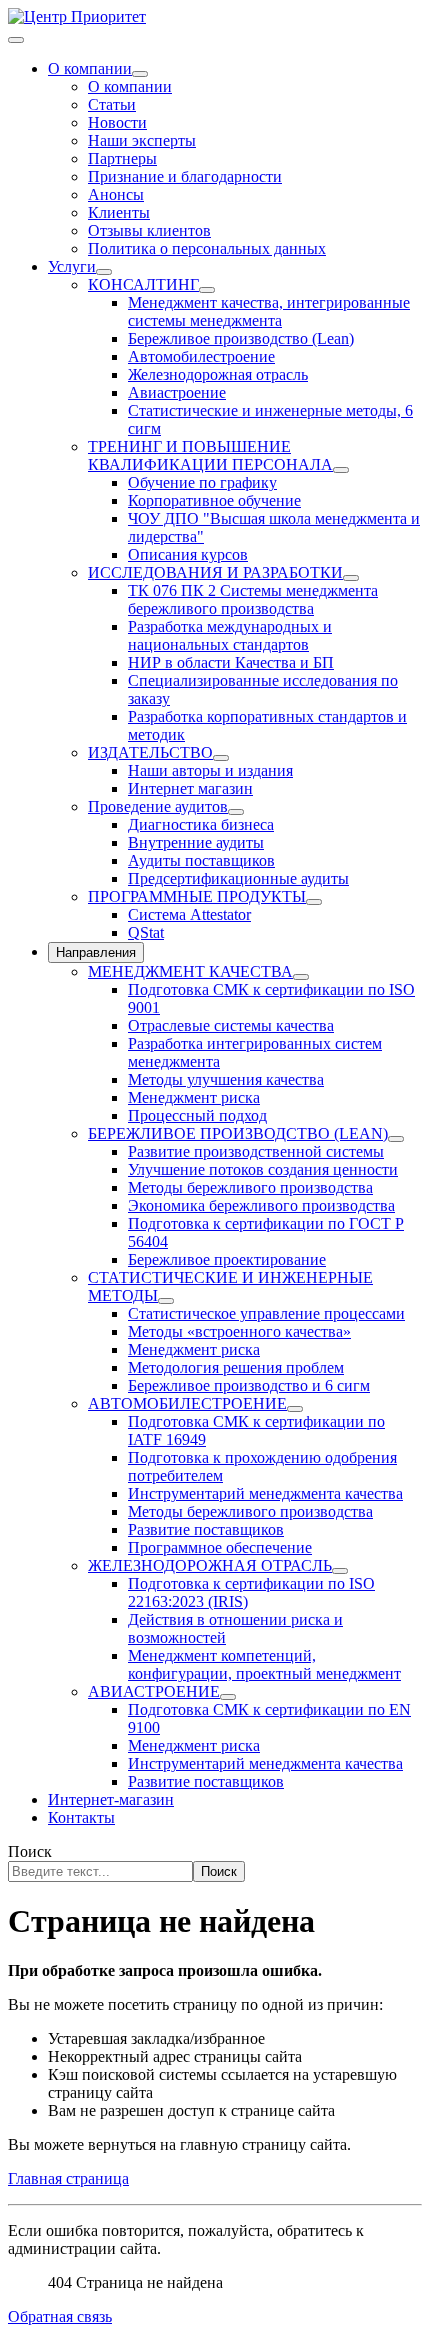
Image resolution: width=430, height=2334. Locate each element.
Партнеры (122, 158)
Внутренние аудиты (196, 842)
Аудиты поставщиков (201, 860)
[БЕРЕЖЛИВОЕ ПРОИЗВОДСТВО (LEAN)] (396, 1139)
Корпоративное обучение (214, 500)
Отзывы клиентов (149, 230)
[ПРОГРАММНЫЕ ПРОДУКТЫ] (314, 902)
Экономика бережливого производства (261, 1205)
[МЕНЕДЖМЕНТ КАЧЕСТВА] (301, 977)
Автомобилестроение (201, 356)
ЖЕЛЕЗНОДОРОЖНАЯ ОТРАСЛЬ (210, 1565)
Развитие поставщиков (206, 1529)
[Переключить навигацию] (16, 40)
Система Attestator (189, 914)
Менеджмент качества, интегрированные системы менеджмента (269, 311)
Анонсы (116, 194)
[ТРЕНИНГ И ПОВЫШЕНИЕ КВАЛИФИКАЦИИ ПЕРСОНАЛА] (341, 470)
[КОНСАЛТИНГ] (207, 290)
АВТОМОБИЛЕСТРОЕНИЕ (187, 1403)
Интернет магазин (190, 788)
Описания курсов (188, 554)
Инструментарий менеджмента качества (265, 1493)
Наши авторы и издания (210, 770)
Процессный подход (197, 1115)
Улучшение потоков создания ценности (263, 1169)
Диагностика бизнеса (201, 824)
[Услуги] (104, 272)
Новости (117, 122)
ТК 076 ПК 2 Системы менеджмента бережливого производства (253, 599)
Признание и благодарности (185, 176)
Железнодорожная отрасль (218, 374)
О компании (90, 68)
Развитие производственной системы (256, 1151)
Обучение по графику (202, 482)
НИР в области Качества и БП (231, 662)
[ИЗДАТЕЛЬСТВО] (221, 758)
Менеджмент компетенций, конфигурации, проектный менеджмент (264, 1664)
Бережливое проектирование (227, 1259)
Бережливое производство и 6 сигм (249, 1385)
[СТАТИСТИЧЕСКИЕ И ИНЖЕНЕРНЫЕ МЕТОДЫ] (166, 1301)
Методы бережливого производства (250, 1187)
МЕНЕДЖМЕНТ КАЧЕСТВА (190, 971)
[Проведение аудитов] (236, 812)
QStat (146, 932)
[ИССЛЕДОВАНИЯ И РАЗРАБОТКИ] (351, 578)
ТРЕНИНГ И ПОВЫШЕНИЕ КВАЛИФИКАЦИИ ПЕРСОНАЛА (210, 455)
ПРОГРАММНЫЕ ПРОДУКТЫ (197, 896)
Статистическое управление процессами (266, 1313)
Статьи (112, 104)
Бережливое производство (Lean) (241, 338)
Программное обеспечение (220, 1547)
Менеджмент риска (194, 1097)
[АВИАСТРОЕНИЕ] (228, 1697)
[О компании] (140, 74)
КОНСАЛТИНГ (143, 284)
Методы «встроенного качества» (239, 1331)
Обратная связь (60, 2316)
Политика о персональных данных (207, 248)
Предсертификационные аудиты (238, 878)
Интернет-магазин (111, 1799)
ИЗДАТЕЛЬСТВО (150, 752)
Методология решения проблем (236, 1367)
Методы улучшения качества (226, 1079)
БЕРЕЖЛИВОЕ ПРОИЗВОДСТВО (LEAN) (238, 1133)
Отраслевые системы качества (231, 1025)
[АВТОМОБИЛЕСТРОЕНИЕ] (295, 1409)
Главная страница (68, 2178)
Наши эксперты (142, 140)
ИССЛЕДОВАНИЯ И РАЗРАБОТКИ (215, 572)
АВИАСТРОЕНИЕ (154, 1691)
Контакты (81, 1817)
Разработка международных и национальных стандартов (230, 635)
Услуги (72, 266)
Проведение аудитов (158, 806)
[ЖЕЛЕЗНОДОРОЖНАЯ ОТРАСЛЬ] (340, 1571)
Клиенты (119, 212)
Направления (96, 952)
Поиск (30, 1851)
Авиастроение (177, 392)
